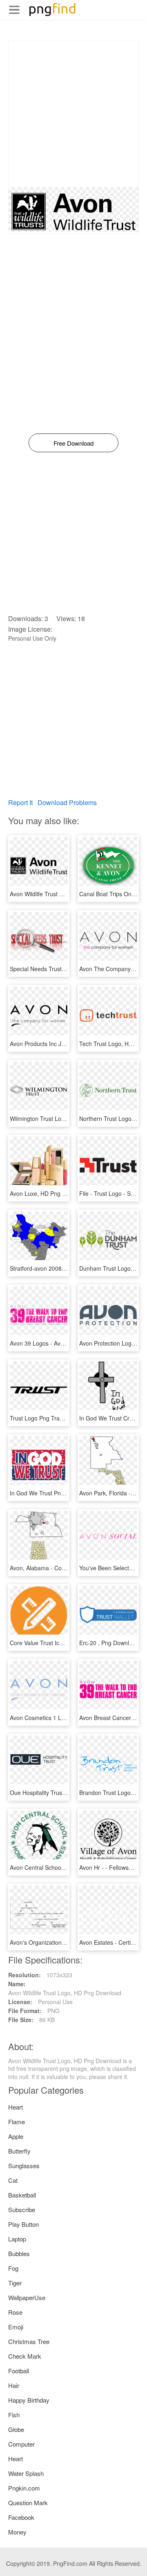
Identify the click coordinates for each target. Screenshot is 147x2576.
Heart (16, 2107)
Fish (14, 2415)
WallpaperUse (27, 2297)
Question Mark (28, 2503)
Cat (13, 2180)
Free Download (73, 443)
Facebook (21, 2517)
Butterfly (19, 2151)
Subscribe (22, 2209)
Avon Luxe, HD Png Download (49, 1193)
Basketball (22, 2195)
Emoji (16, 2327)
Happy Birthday (29, 2400)
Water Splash (26, 2473)
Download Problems (67, 802)
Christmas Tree (29, 2341)
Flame (17, 2122)
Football (19, 2371)
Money (17, 2532)
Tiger (15, 2283)
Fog (13, 2268)
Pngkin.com (24, 2488)
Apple (16, 2136)
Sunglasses (24, 2166)
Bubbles (19, 2253)
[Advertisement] (73, 114)
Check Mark (25, 2356)
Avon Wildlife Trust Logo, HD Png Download (66, 894)
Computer (21, 2444)
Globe (16, 2429)
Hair (14, 2385)
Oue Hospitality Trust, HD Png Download (62, 1792)
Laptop (17, 2239)
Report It (20, 802)
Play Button (23, 2224)
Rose (15, 2312)
